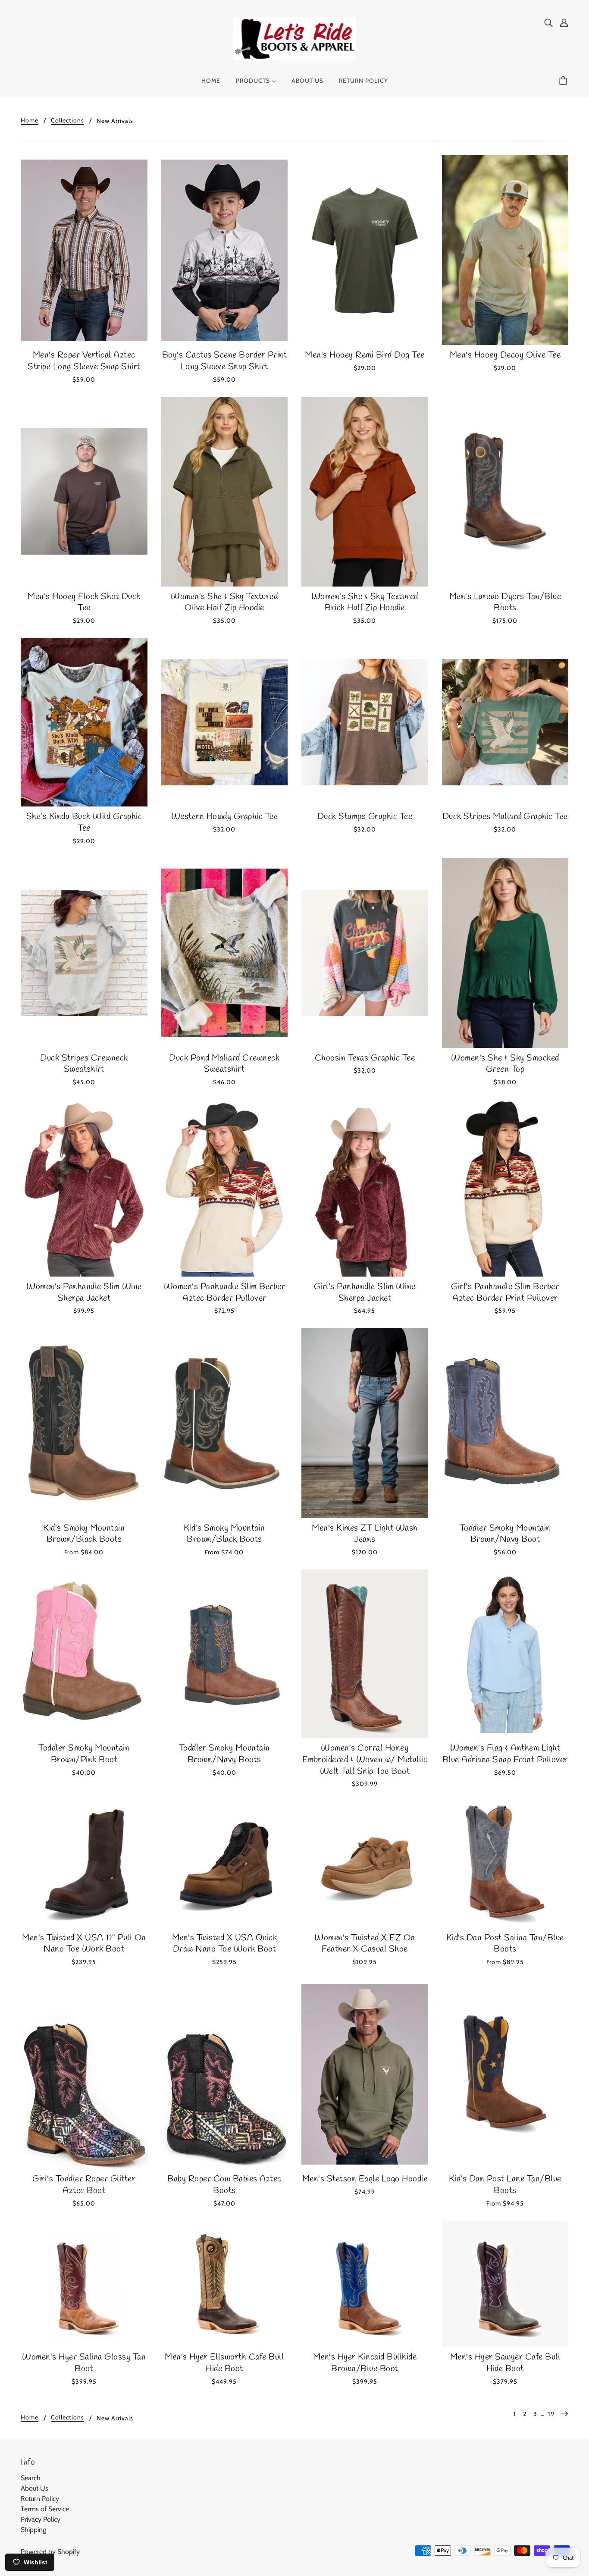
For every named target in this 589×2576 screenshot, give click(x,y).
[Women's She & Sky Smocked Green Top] (505, 953)
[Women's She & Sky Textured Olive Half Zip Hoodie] (225, 492)
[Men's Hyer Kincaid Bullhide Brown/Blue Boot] (365, 2284)
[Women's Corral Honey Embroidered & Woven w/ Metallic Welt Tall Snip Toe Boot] (365, 1654)
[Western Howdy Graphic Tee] (225, 722)
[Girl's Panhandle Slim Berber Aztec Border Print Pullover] (505, 1188)
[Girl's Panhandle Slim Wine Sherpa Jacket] (365, 1188)
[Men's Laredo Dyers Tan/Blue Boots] (505, 492)
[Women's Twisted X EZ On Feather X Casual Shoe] (365, 1864)
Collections (67, 121)
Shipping (33, 2530)
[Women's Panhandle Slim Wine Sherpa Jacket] (84, 1188)
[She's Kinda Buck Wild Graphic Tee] (84, 722)
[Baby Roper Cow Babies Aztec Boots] (225, 2074)
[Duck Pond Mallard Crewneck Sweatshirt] (225, 953)
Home (30, 121)
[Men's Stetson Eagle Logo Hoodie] (365, 2074)
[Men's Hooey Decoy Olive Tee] (505, 250)
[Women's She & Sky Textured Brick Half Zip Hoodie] (365, 492)
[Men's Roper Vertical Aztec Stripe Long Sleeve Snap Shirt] (84, 250)
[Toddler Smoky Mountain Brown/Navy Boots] (225, 1654)
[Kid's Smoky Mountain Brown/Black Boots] (84, 1423)
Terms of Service (45, 2509)
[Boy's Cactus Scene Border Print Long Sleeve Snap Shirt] (225, 250)
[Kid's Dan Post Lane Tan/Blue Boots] (505, 2074)
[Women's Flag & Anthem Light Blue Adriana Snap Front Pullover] (505, 1654)
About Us (34, 2488)
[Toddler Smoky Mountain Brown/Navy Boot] (505, 1423)
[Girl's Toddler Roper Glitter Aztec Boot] (84, 2074)
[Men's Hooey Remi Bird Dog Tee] (365, 250)
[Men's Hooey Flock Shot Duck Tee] (84, 492)
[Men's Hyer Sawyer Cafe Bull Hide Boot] (505, 2284)
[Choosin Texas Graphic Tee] (365, 953)
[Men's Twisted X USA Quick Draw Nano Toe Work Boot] (225, 1864)
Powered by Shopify (50, 2552)
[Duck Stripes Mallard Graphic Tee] (505, 722)
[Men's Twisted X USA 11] (84, 1864)
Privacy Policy (41, 2519)
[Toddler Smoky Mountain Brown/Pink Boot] (84, 1654)
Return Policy (40, 2499)
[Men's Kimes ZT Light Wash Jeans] (365, 1423)
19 (551, 2414)
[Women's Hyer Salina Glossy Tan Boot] (84, 2284)
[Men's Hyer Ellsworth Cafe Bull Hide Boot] (225, 2284)
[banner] (295, 38)
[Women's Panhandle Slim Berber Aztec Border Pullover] (225, 1188)
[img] (548, 22)
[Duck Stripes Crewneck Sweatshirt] (84, 953)
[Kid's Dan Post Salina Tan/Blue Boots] (505, 1864)
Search (31, 2478)
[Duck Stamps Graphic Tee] (365, 722)
